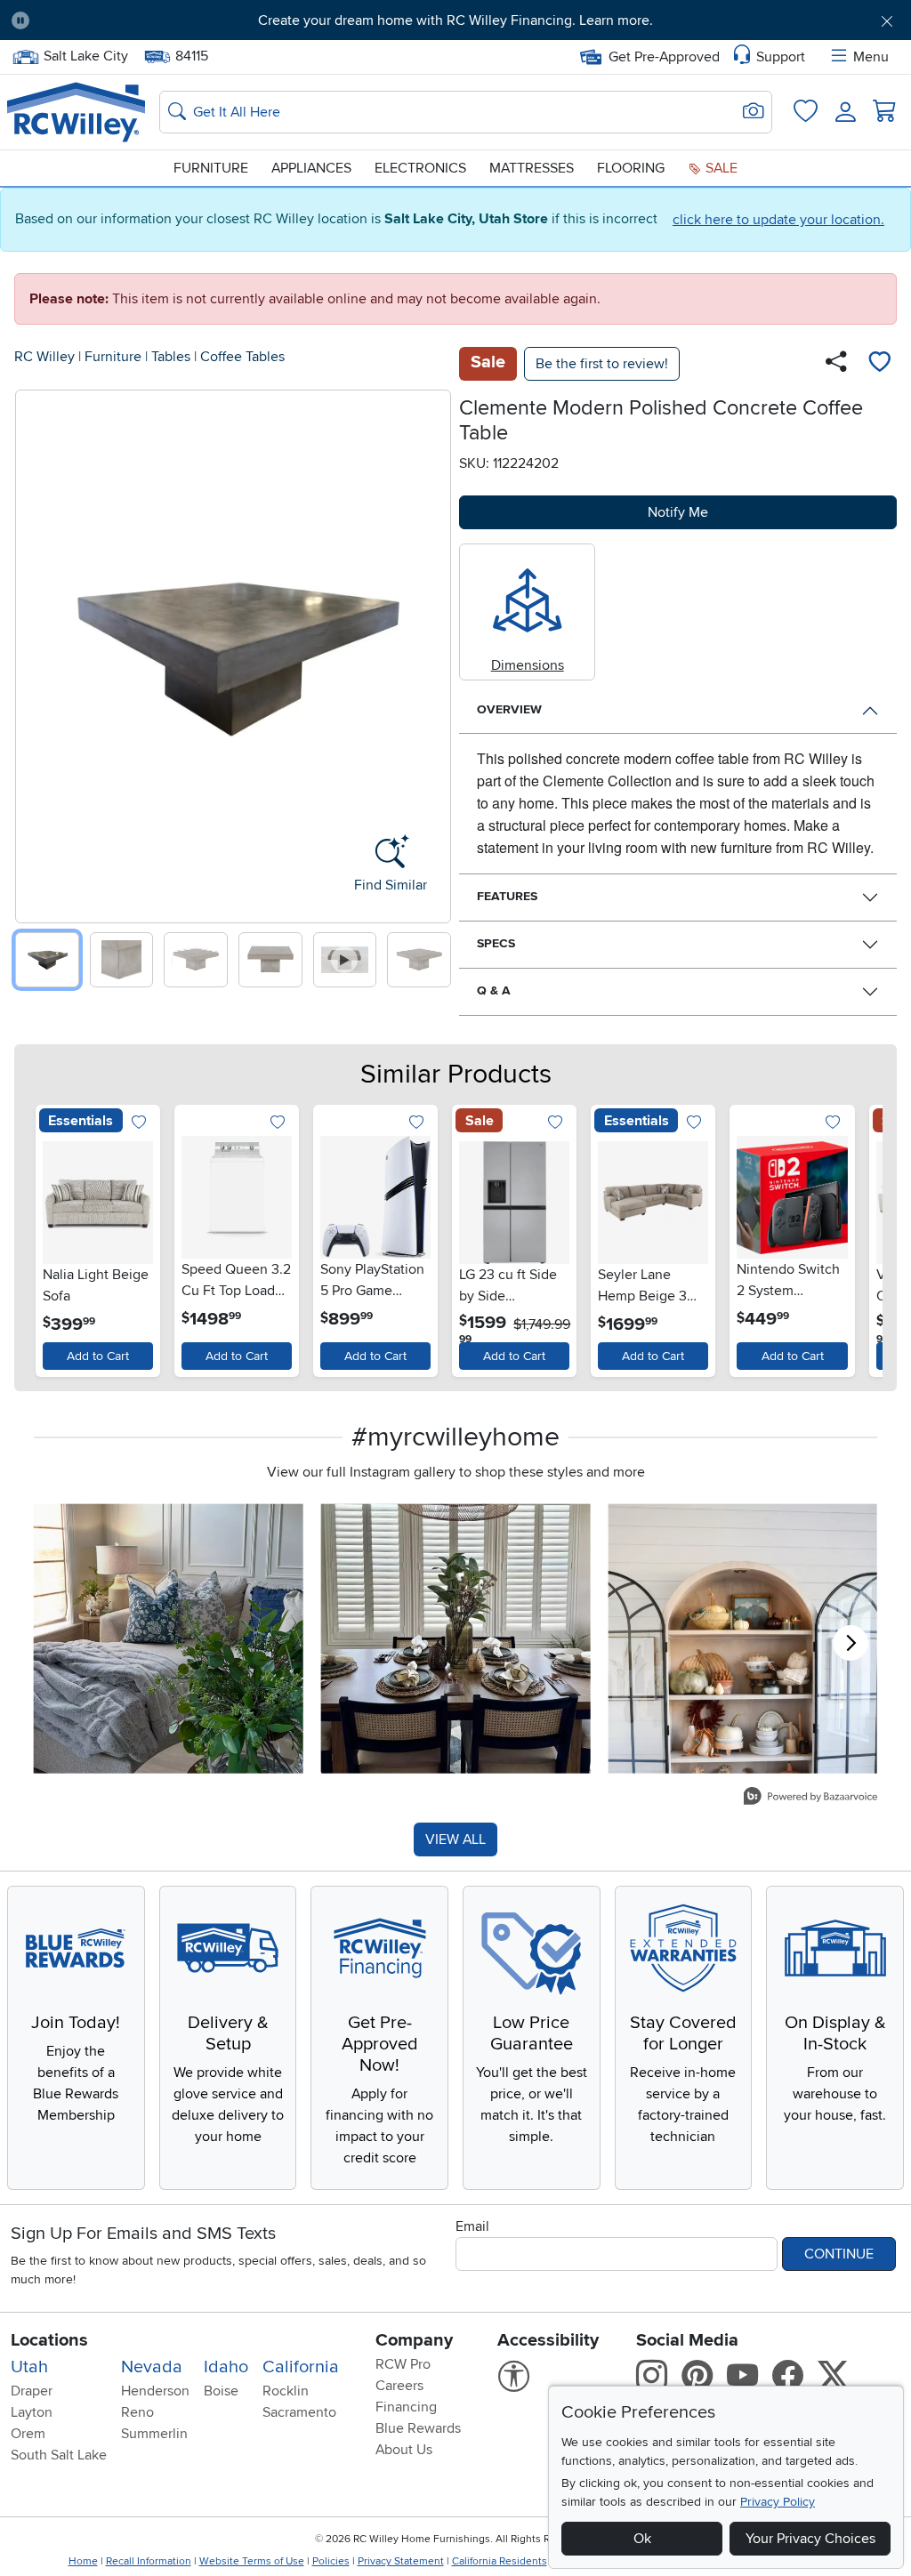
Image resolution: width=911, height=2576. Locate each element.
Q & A (494, 990)
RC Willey (44, 357)
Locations (49, 2340)
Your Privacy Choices (810, 2539)
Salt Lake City (85, 54)
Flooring (631, 168)
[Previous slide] (35, 652)
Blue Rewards (418, 2428)
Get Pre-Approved (664, 57)
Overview (509, 709)
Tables (171, 357)
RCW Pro (403, 2364)
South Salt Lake (59, 2455)
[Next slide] (431, 652)
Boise (221, 2391)
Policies (331, 2561)
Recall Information (149, 2561)
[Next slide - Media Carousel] (851, 1643)
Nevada (152, 2367)
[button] (113, 20)
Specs (496, 943)
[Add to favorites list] (879, 364)
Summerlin (154, 2434)
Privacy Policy (778, 2502)
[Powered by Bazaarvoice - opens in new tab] (810, 1798)
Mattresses (532, 168)
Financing (406, 2407)
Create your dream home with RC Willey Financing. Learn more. (455, 20)
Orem (28, 2434)
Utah (29, 2367)
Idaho (226, 2367)
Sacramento (299, 2412)
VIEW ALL (455, 1839)
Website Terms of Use (252, 2561)
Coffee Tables (242, 357)
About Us (404, 2450)
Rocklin (286, 2391)
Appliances (311, 168)
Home (83, 2561)
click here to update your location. (778, 220)
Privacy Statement (401, 2561)
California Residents (500, 2561)
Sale (720, 168)
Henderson (155, 2391)
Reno (137, 2412)
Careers (399, 2386)
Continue (839, 2254)
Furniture (211, 168)
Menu (871, 57)
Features (507, 896)
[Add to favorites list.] (138, 1123)
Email (472, 2226)
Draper (32, 2391)
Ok (642, 2539)
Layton (32, 2412)
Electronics (420, 168)
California (301, 2367)
